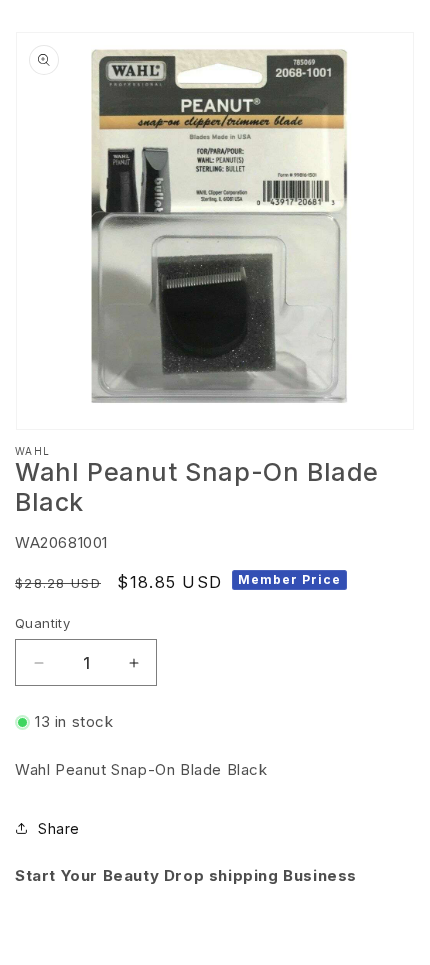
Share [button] (59, 828)
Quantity (42, 623)
